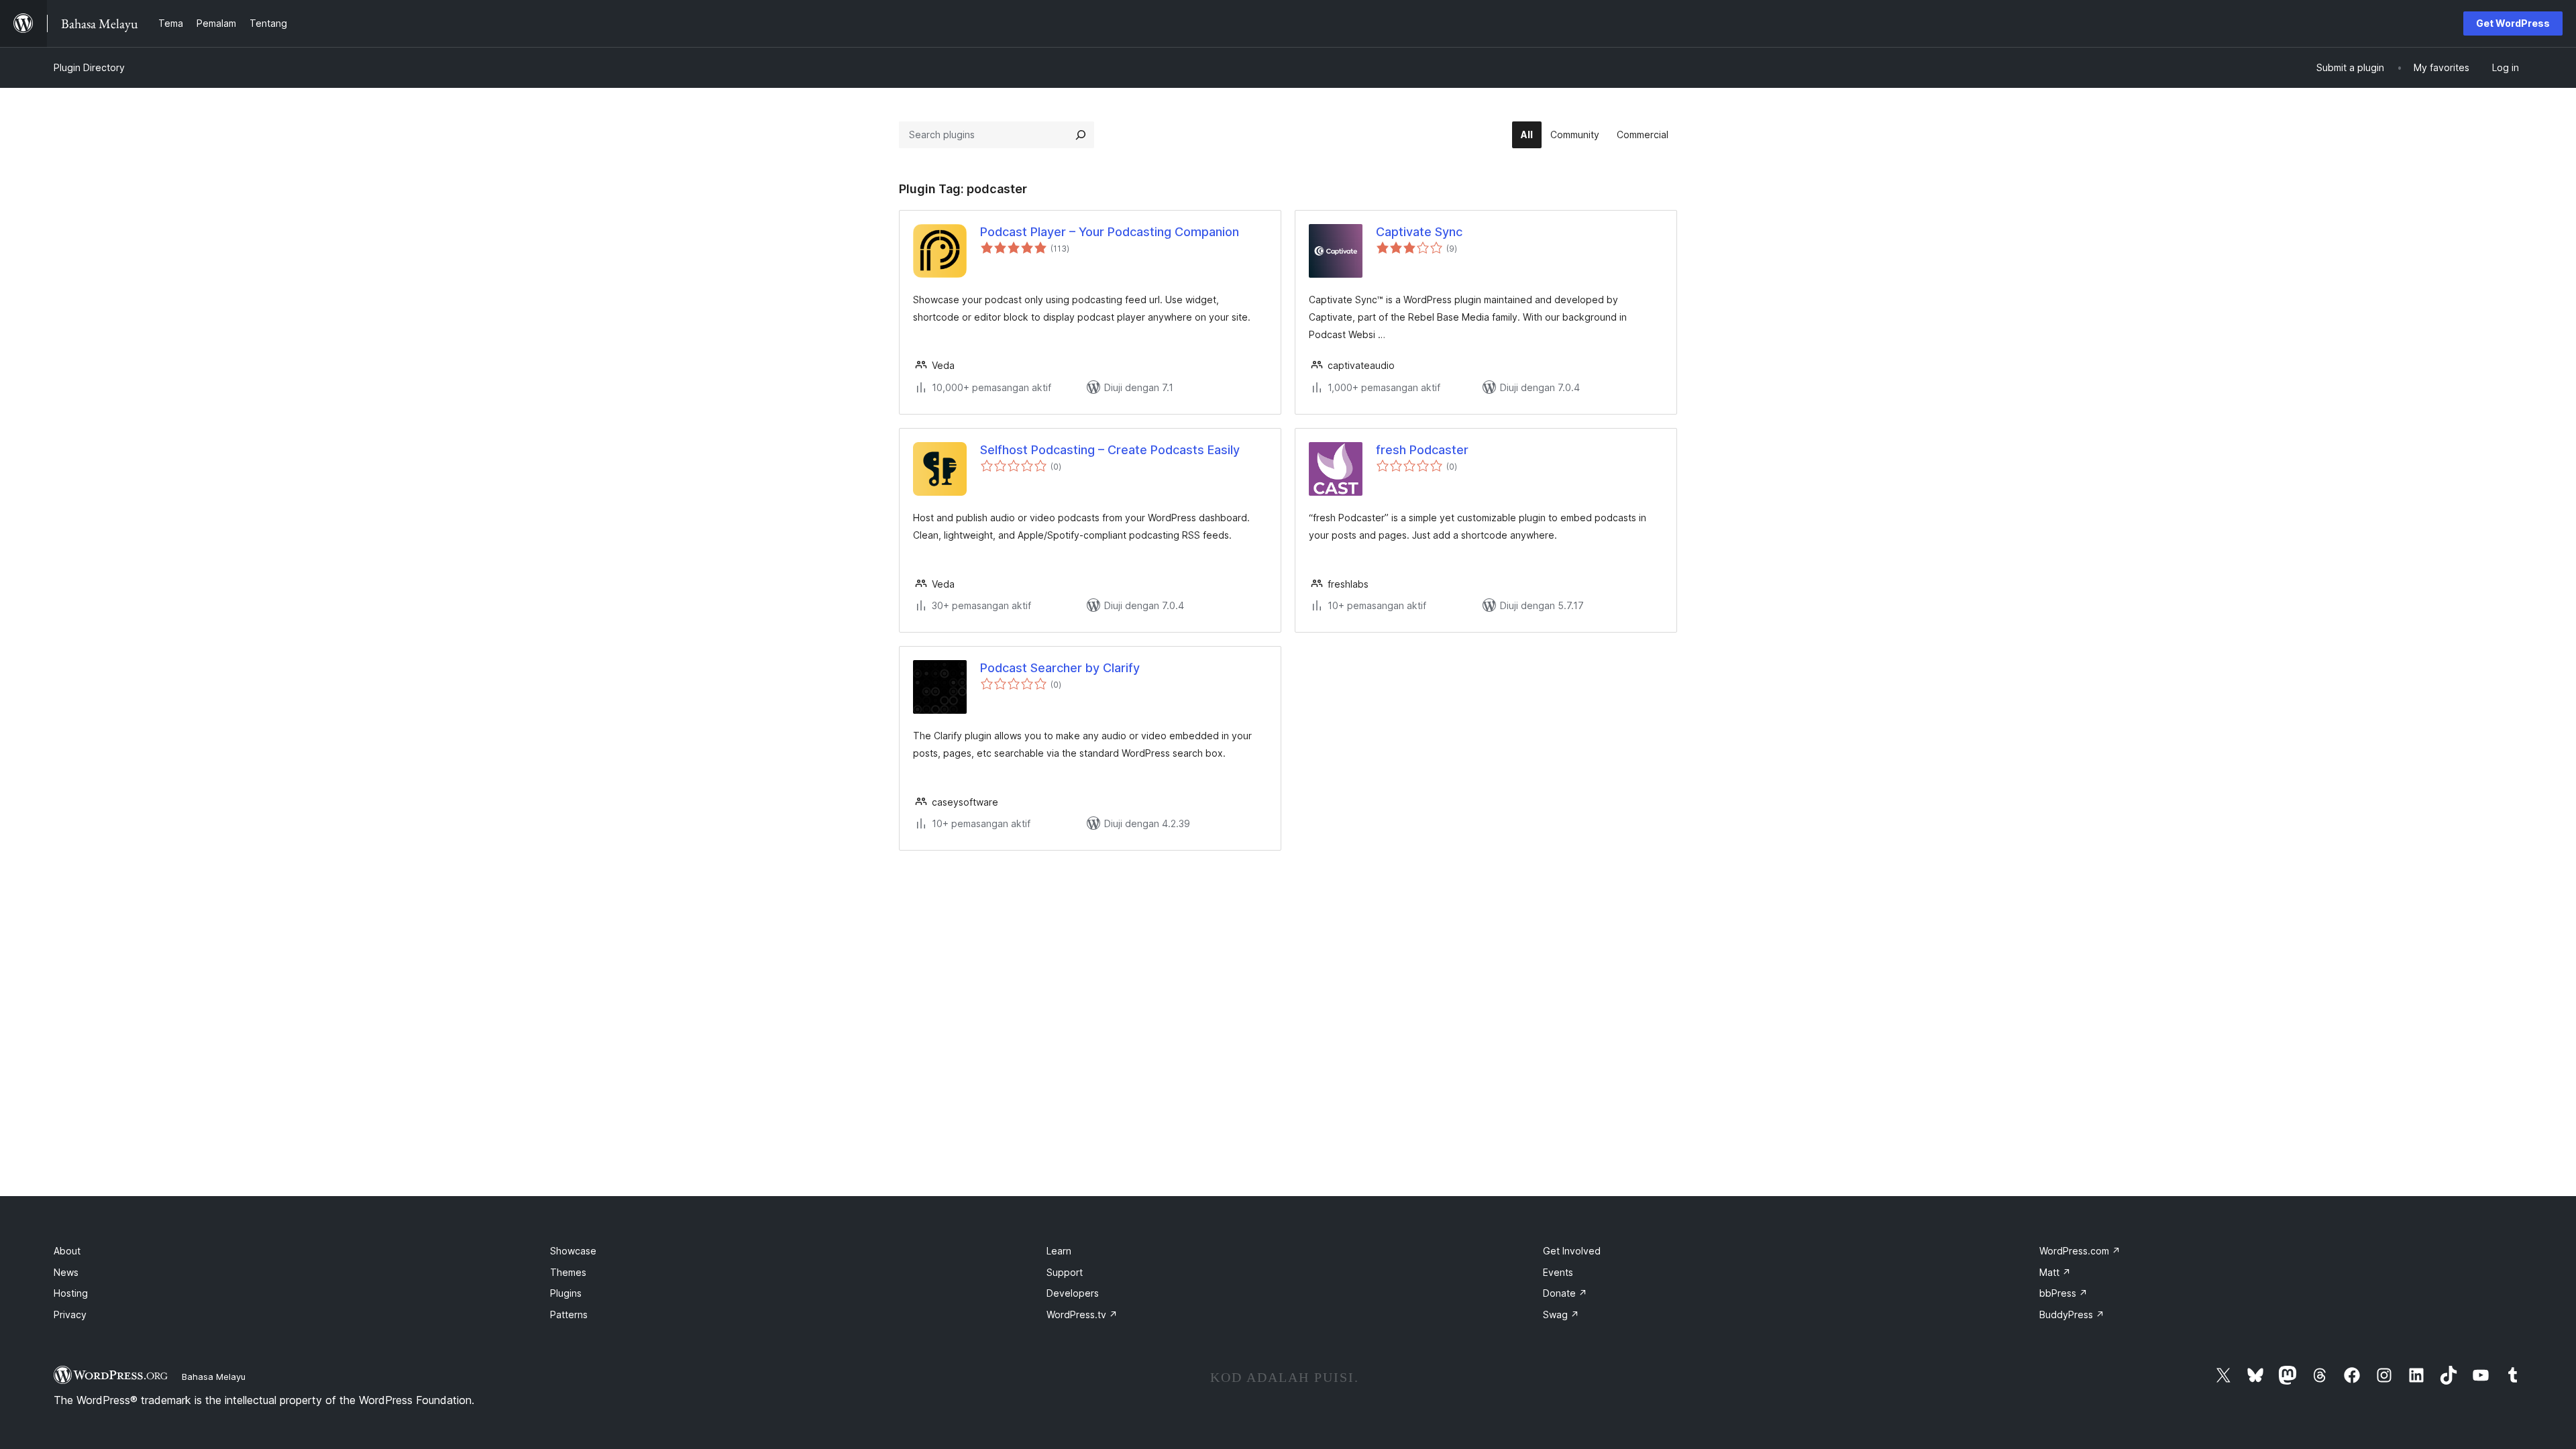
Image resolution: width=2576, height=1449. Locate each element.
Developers (1073, 1293)
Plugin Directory (89, 67)
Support (1065, 1272)
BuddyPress (2072, 1314)
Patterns (569, 1314)
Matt (2055, 1272)
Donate (1565, 1293)
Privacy (70, 1314)
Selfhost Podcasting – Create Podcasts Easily (1110, 450)
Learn (1059, 1251)
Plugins (566, 1293)
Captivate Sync (1419, 232)
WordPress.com (2080, 1251)
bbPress (2063, 1293)
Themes (568, 1272)
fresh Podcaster (1422, 450)
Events (1558, 1272)
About (67, 1251)
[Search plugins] (1081, 135)
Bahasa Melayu (214, 1377)
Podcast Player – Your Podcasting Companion (1110, 232)
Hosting (71, 1293)
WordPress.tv (1082, 1314)
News (66, 1272)
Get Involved (1572, 1251)
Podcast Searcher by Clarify (1060, 668)
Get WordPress (2513, 23)
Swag (1561, 1314)
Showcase (573, 1251)
